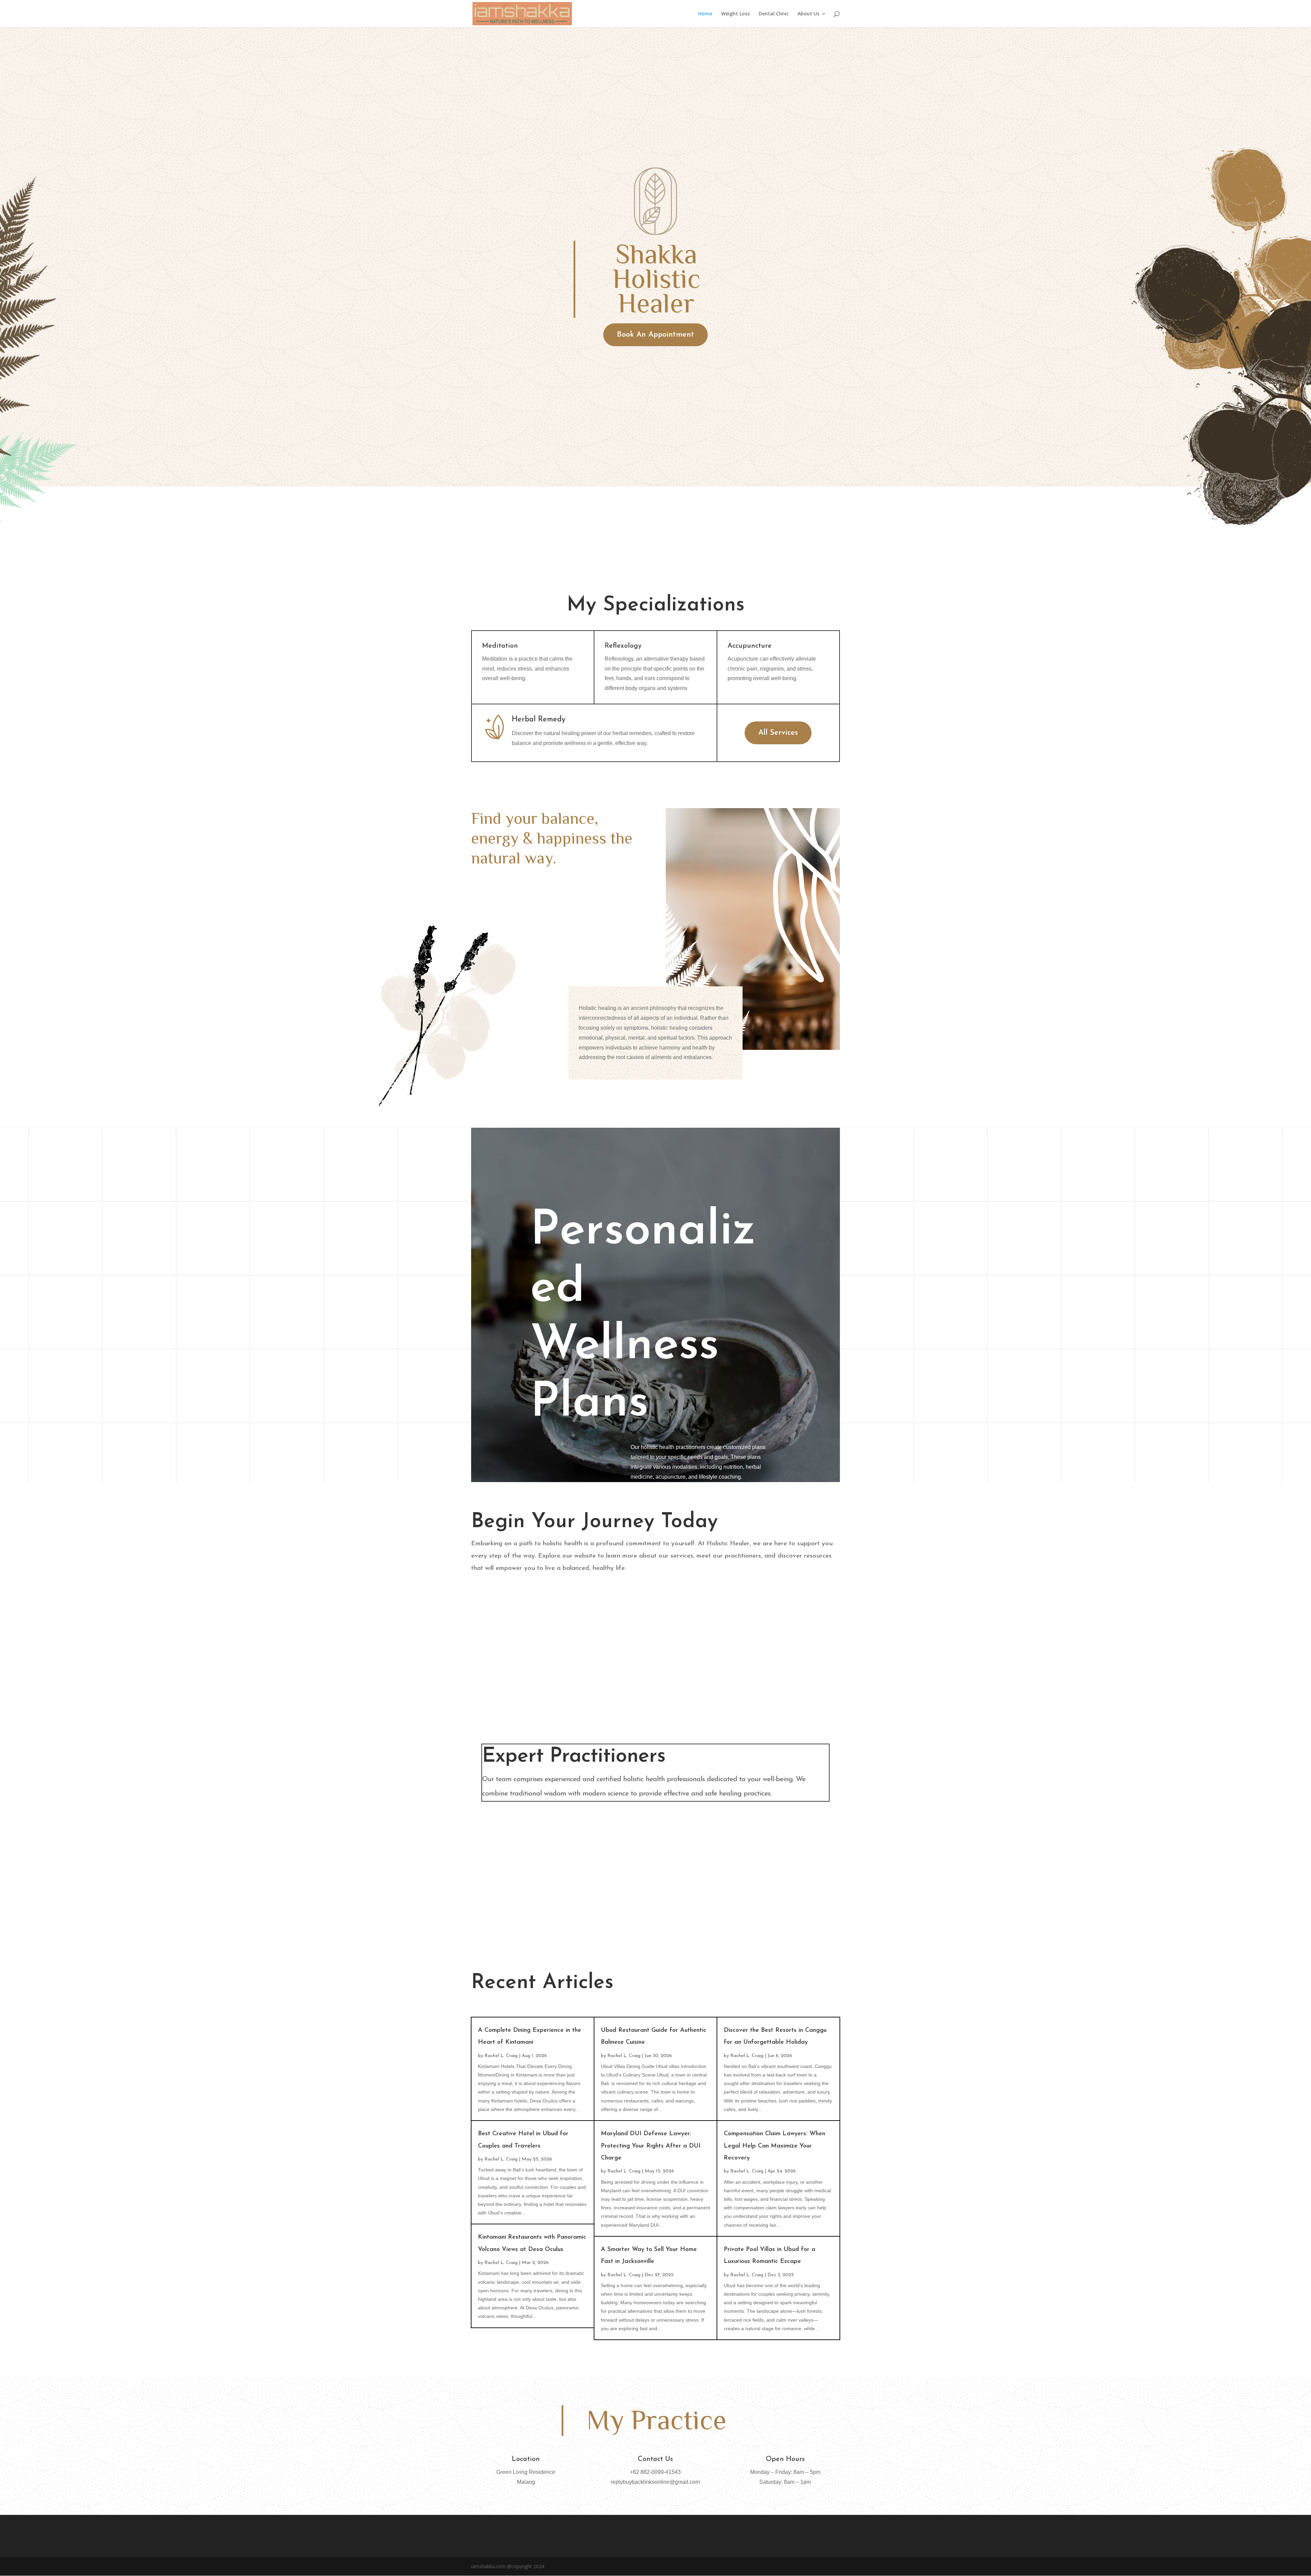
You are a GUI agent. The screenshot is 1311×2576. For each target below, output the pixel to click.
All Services (778, 733)
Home (705, 14)
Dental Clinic (774, 14)
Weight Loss (735, 14)
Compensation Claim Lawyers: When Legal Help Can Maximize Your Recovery (774, 2146)
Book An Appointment (655, 335)
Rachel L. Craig (501, 2056)
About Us (808, 14)
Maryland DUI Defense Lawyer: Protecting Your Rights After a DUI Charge (651, 2146)
